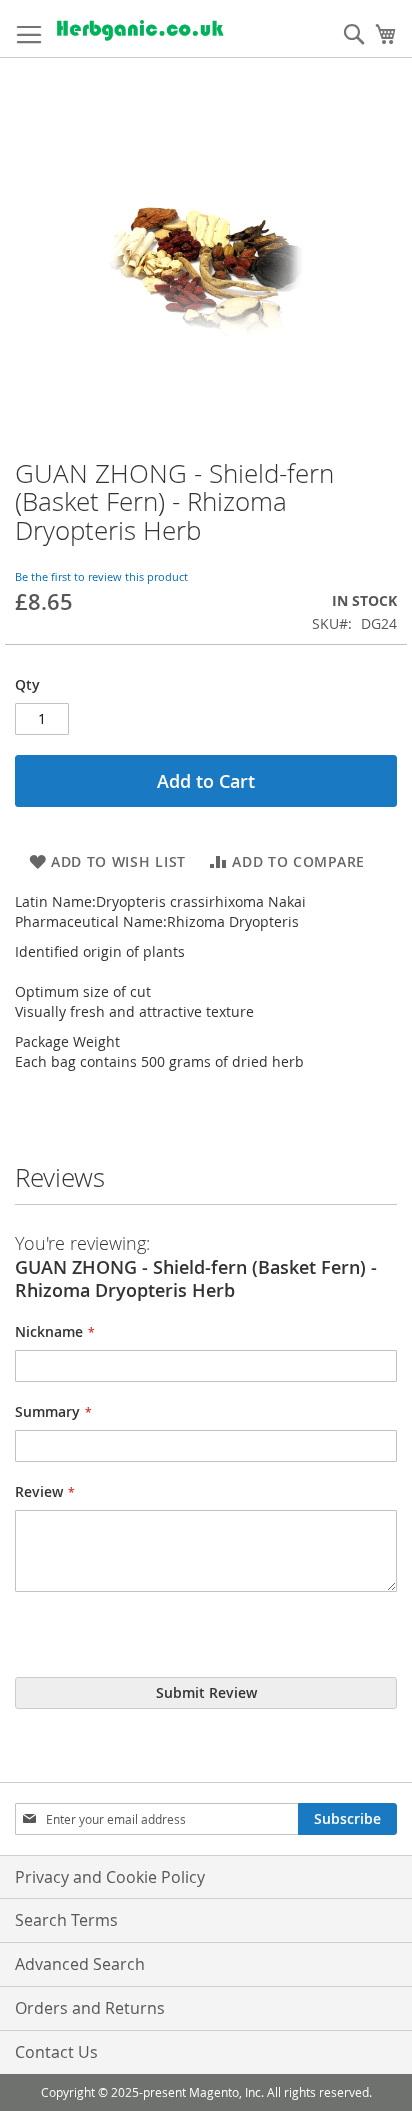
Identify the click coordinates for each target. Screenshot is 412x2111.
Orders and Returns (90, 2008)
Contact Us (56, 2052)
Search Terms (66, 1920)
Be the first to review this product (101, 576)
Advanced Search (80, 1964)
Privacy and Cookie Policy (110, 1877)
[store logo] (140, 29)
